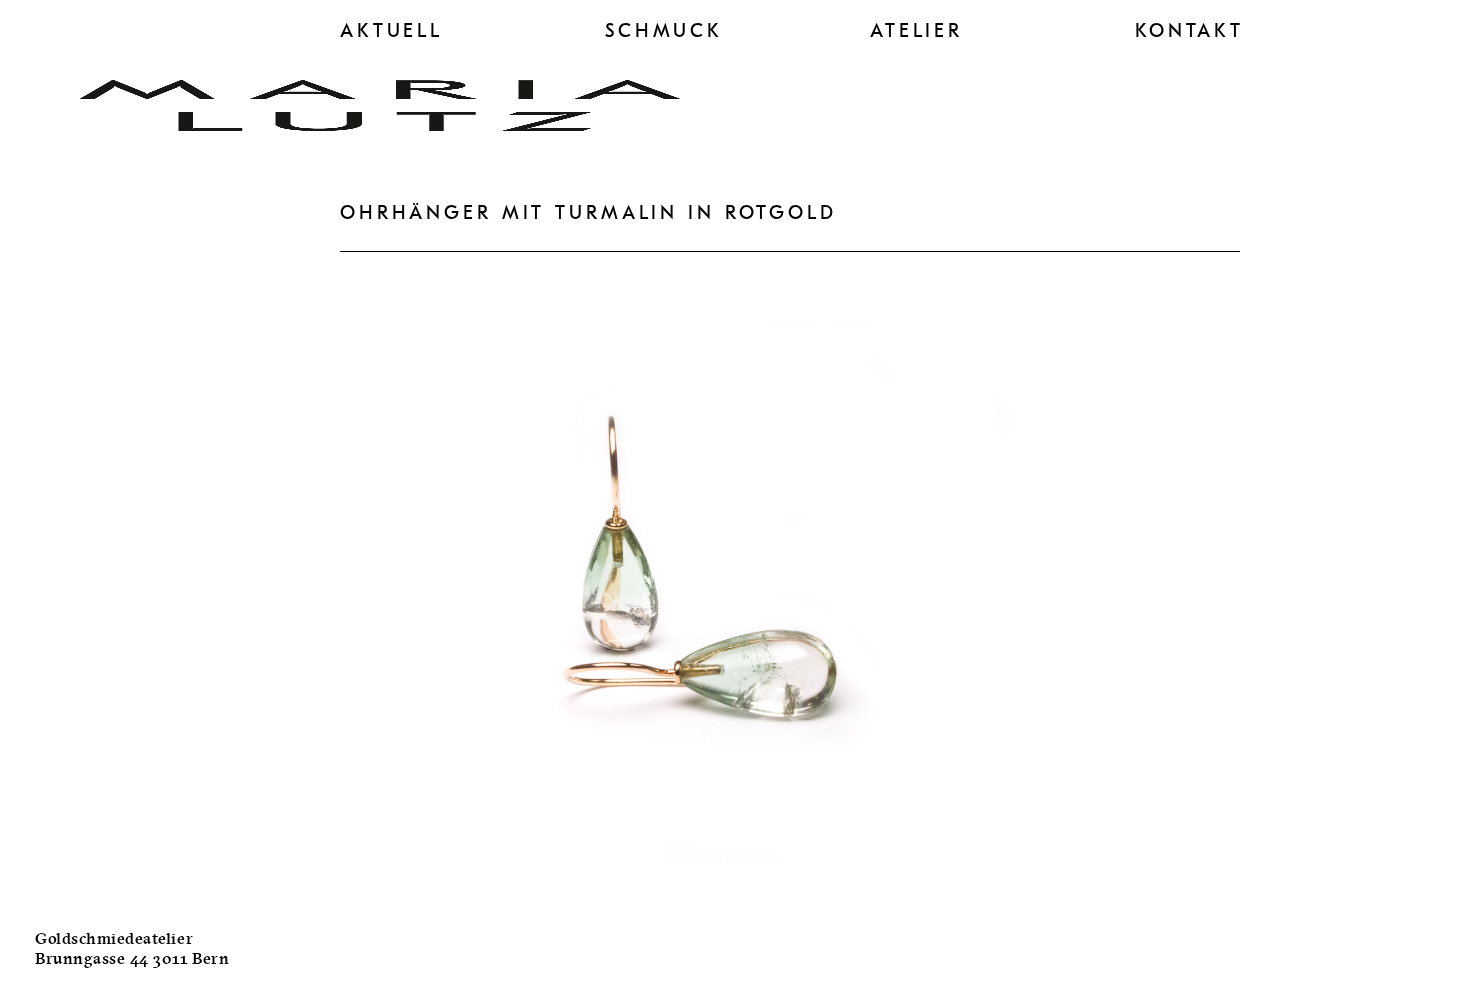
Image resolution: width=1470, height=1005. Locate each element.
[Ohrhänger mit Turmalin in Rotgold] (700, 891)
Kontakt (1189, 31)
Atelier (916, 31)
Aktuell (391, 31)
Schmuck (664, 31)
